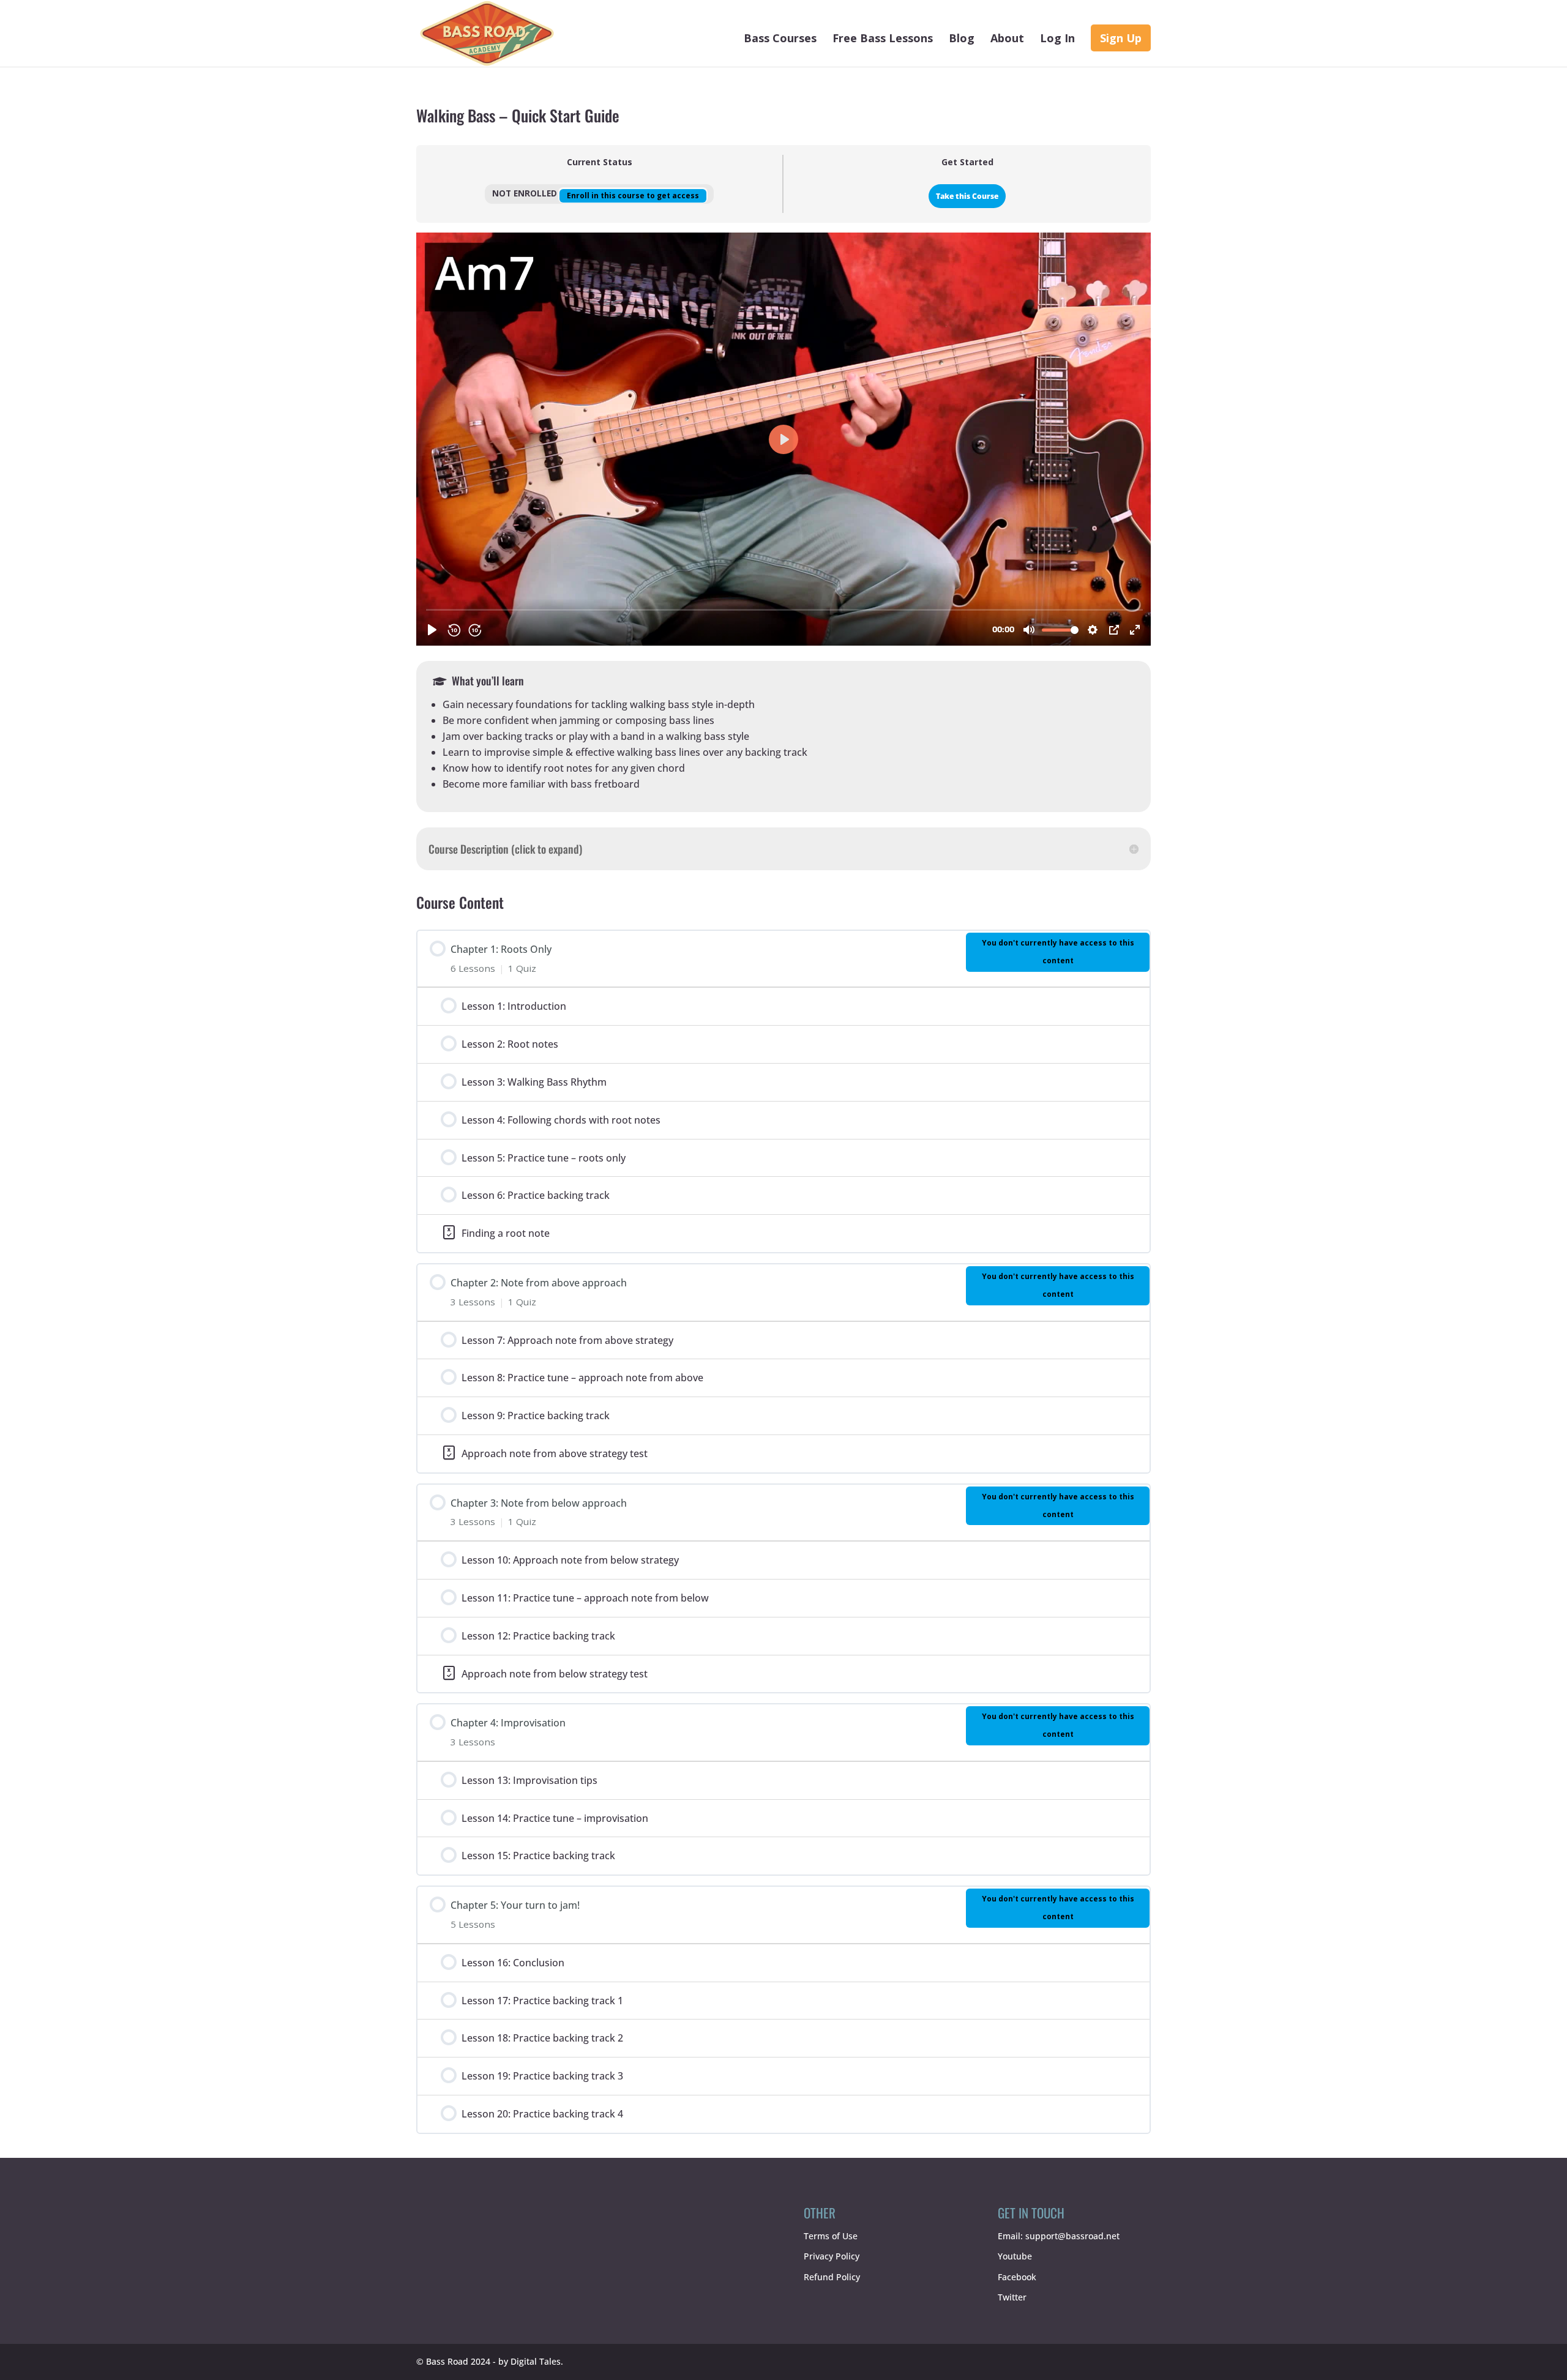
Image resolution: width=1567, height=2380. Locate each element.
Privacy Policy (832, 2256)
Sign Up (1121, 38)
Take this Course (967, 196)
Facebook (1017, 2277)
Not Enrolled (526, 193)
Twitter (1012, 2297)
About (1007, 39)
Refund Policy (832, 2277)
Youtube (1015, 2256)
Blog (962, 39)
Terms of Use (831, 2235)
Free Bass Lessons (883, 39)
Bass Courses (780, 39)
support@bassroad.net (1072, 2235)
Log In (1057, 39)
